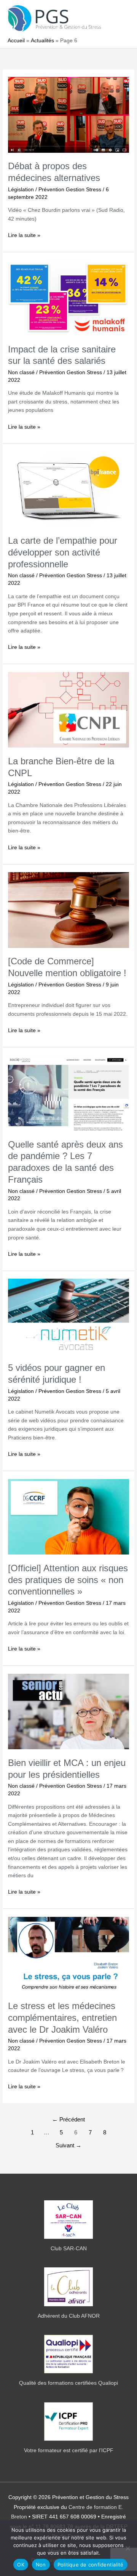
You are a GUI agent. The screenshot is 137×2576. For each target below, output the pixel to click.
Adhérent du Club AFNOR (69, 2316)
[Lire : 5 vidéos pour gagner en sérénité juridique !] (68, 1316)
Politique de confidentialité (91, 2565)
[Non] (127, 2548)
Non (41, 2565)
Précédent (68, 2120)
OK (21, 2565)
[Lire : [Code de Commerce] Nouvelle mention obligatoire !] (68, 910)
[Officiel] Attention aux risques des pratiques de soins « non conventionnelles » (68, 1580)
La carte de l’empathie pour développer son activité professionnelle (63, 552)
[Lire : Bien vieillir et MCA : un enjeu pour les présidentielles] (68, 1711)
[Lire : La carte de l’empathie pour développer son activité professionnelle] (68, 489)
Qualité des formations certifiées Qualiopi (68, 2383)
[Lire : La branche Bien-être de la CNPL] (68, 710)
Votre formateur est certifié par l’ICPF (69, 2450)
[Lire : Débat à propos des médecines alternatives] (68, 114)
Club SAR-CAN (69, 2249)
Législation (21, 190)
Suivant (68, 2145)
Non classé (21, 372)
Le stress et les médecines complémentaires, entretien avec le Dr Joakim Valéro (62, 2018)
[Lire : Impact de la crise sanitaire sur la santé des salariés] (68, 297)
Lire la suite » (24, 236)
